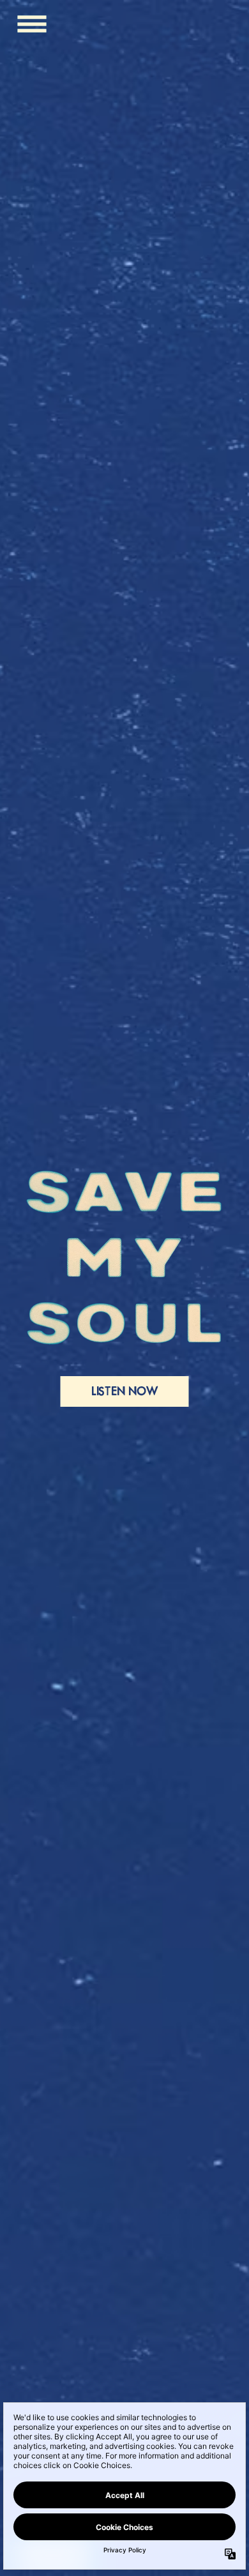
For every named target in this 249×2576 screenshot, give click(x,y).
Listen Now (125, 1391)
